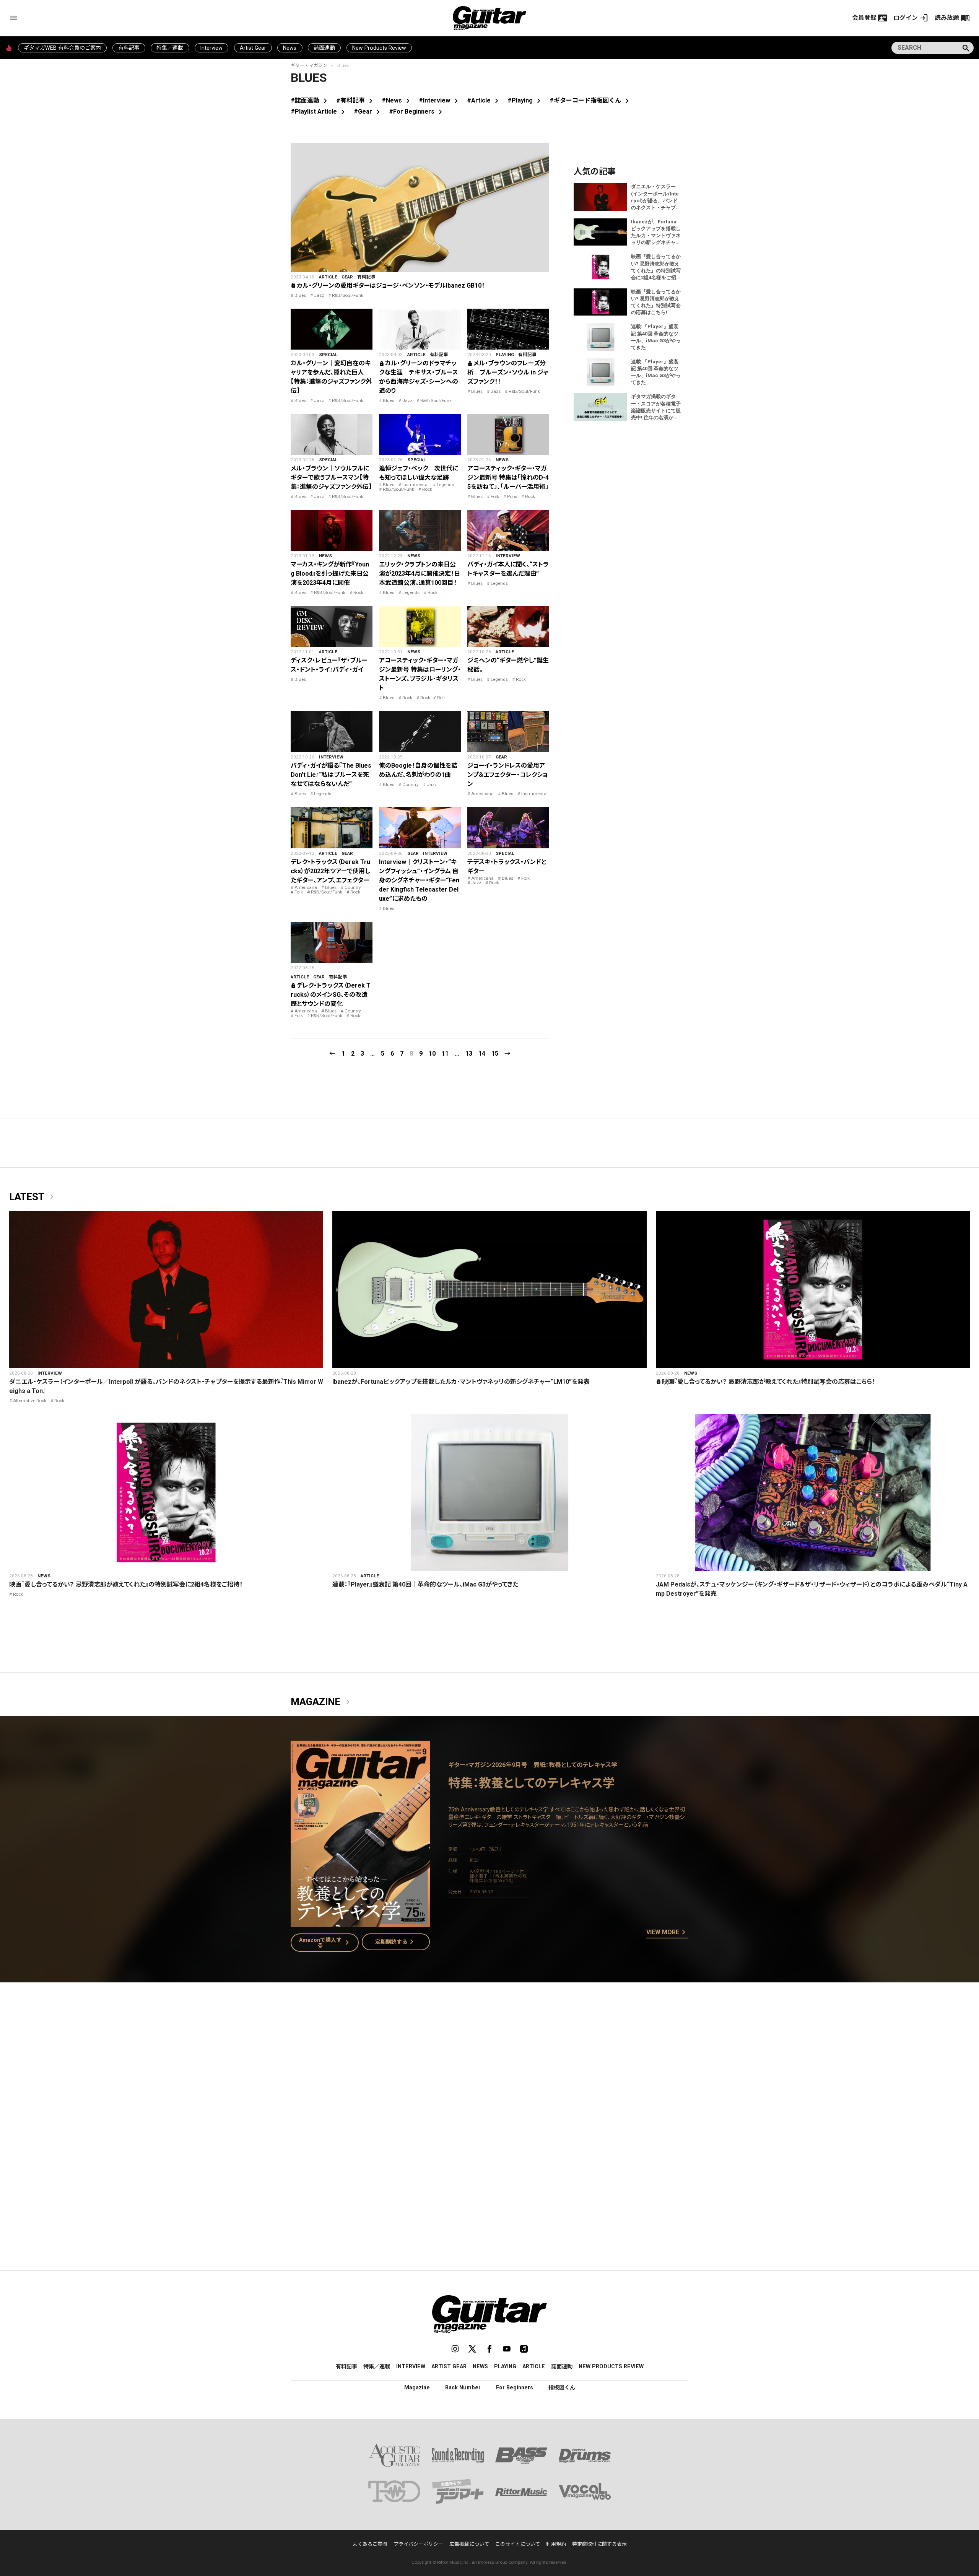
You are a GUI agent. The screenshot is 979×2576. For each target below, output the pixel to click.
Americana (482, 794)
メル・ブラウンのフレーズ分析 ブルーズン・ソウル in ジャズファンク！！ (508, 372)
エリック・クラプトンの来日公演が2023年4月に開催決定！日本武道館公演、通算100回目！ (420, 574)
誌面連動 (324, 48)
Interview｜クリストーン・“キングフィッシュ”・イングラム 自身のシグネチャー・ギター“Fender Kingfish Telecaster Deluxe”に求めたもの (419, 880)
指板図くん (562, 2387)
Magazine (322, 1702)
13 (469, 1054)
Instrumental (416, 485)
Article (328, 277)
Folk (495, 496)
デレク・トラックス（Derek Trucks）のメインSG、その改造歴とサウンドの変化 (331, 995)
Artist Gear (253, 48)
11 (445, 1054)
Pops (512, 496)
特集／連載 (170, 48)
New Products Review (379, 48)
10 (432, 1054)
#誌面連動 (310, 100)
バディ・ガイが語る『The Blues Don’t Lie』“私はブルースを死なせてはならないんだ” (331, 775)
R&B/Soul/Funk (348, 295)
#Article (484, 100)
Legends (445, 485)
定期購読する (396, 1942)
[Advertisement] (489, 2085)
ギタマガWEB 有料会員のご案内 (62, 48)
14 (482, 1054)
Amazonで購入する (326, 1943)
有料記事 (129, 48)
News (290, 48)
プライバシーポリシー (418, 2544)
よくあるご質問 (370, 2544)
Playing (505, 355)
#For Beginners (417, 111)
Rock (427, 489)
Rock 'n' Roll (433, 698)
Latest (33, 1197)
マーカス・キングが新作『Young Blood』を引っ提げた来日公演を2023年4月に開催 (330, 574)
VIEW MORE (667, 1933)
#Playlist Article (319, 111)
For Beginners (515, 2387)
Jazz (319, 295)
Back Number (463, 2387)
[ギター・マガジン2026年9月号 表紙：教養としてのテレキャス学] (360, 1923)
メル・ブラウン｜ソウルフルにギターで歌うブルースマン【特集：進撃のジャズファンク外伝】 (331, 478)
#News (397, 100)
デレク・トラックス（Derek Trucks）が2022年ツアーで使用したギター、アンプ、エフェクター (330, 871)
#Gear (368, 111)
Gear (347, 277)
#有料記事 (356, 100)
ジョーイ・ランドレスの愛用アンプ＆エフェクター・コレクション (507, 775)
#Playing (525, 100)
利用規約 (556, 2544)
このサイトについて (518, 2544)
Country (411, 784)
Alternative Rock (30, 1401)
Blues (300, 295)
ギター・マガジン (309, 65)
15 (495, 1054)
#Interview (440, 100)
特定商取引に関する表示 (599, 2544)
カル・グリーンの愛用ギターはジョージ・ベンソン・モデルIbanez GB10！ (388, 286)
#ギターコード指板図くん (591, 100)
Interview (211, 48)
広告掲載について (469, 2544)
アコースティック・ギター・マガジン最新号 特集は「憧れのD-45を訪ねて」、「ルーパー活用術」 (508, 478)
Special (328, 355)
